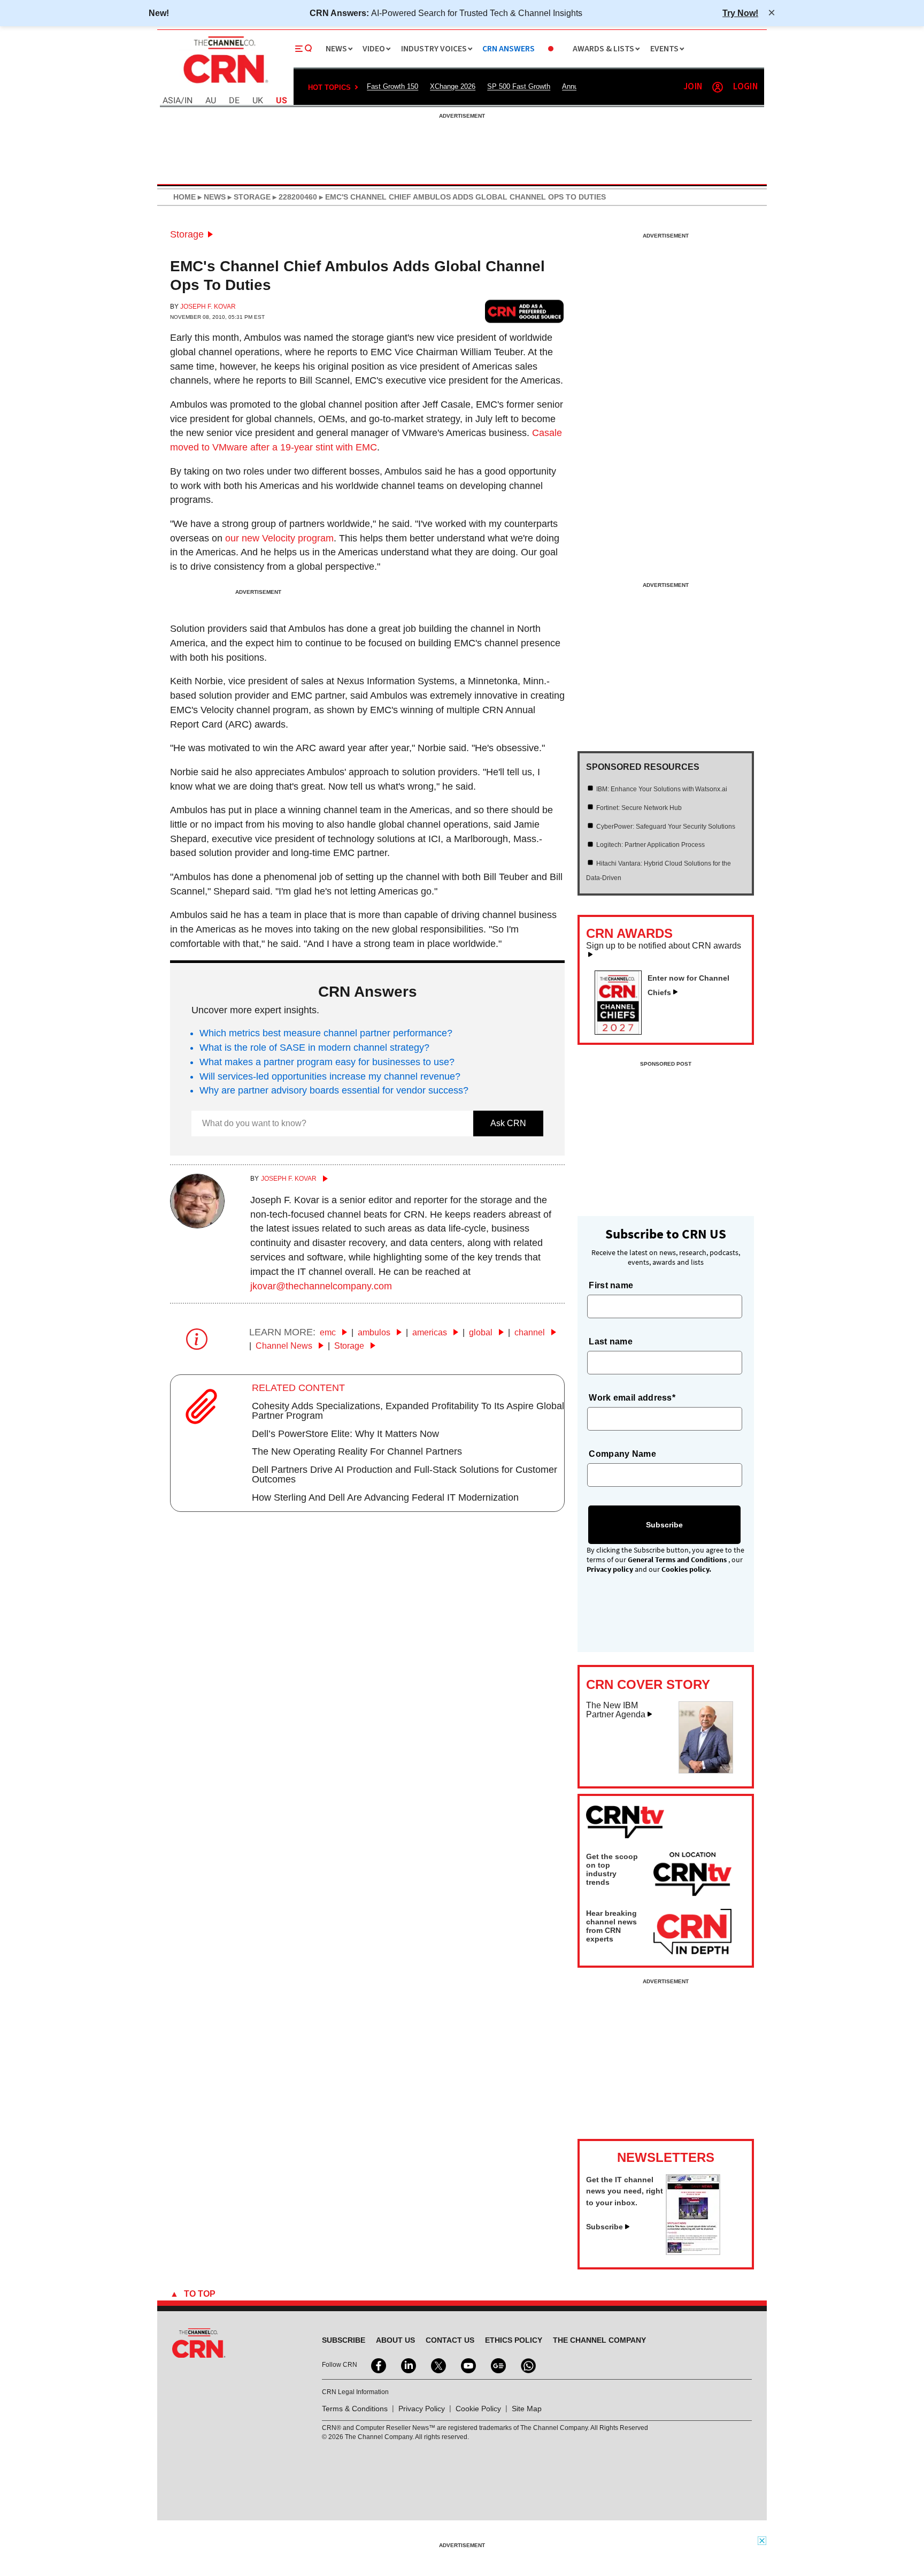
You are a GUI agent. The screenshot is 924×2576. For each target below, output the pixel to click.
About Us (395, 2340)
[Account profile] (718, 87)
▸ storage (248, 197)
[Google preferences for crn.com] (525, 311)
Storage (187, 234)
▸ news (211, 197)
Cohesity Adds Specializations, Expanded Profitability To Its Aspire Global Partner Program (408, 1411)
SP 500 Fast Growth (519, 86)
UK (258, 101)
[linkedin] (407, 2365)
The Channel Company (599, 2340)
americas (431, 1332)
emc (329, 1332)
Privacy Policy (422, 2409)
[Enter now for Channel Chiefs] (622, 1031)
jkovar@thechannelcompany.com (321, 1286)
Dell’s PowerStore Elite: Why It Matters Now (345, 1434)
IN (188, 101)
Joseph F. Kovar (208, 307)
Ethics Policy (514, 2340)
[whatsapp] (527, 2365)
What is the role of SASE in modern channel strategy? (314, 1048)
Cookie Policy (478, 2409)
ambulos (375, 1332)
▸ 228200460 (294, 197)
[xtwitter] (437, 2365)
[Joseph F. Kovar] (197, 1225)
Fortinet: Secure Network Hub (639, 808)
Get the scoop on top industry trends (612, 1869)
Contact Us (450, 2340)
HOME (184, 197)
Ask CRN (508, 1123)
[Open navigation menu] (304, 49)
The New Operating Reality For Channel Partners (357, 1451)
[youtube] (467, 2365)
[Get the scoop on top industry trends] (692, 1876)
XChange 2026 (453, 86)
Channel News (285, 1346)
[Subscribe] (693, 2252)
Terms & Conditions (355, 2409)
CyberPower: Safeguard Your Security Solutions (666, 827)
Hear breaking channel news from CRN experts (611, 1926)
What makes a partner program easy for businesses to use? (327, 1062)
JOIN (693, 87)
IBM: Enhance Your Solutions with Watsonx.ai (662, 789)
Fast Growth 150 (392, 86)
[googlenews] (497, 2365)
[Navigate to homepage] (225, 85)
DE (234, 101)
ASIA (172, 101)
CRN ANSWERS (509, 49)
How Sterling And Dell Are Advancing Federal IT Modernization (385, 1497)
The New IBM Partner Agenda (616, 1710)
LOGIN (745, 87)
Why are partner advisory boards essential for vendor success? (334, 1090)
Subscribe (605, 2227)
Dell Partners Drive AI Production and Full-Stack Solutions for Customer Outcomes (405, 1474)
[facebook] (378, 2365)
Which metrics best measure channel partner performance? (326, 1033)
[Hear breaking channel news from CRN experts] (692, 1932)
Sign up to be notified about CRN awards (664, 946)
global (482, 1332)
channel (531, 1332)
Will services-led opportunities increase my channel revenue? (330, 1076)
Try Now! (740, 13)
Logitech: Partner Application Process (650, 845)
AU (211, 101)
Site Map (527, 2409)
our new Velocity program (279, 538)
